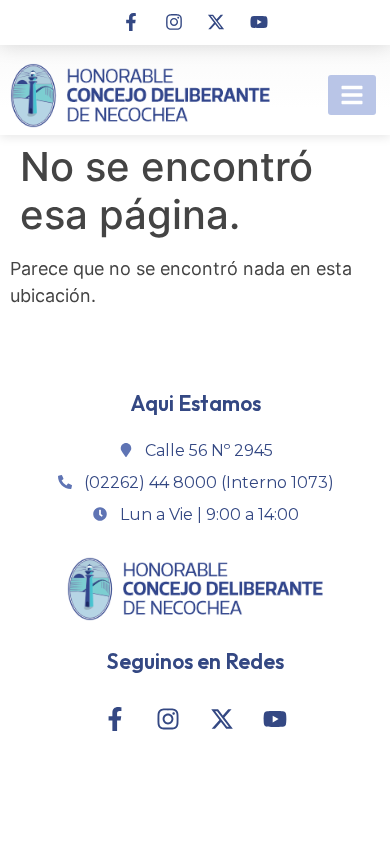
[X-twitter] (216, 22)
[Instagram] (174, 22)
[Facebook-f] (131, 22)
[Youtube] (258, 22)
